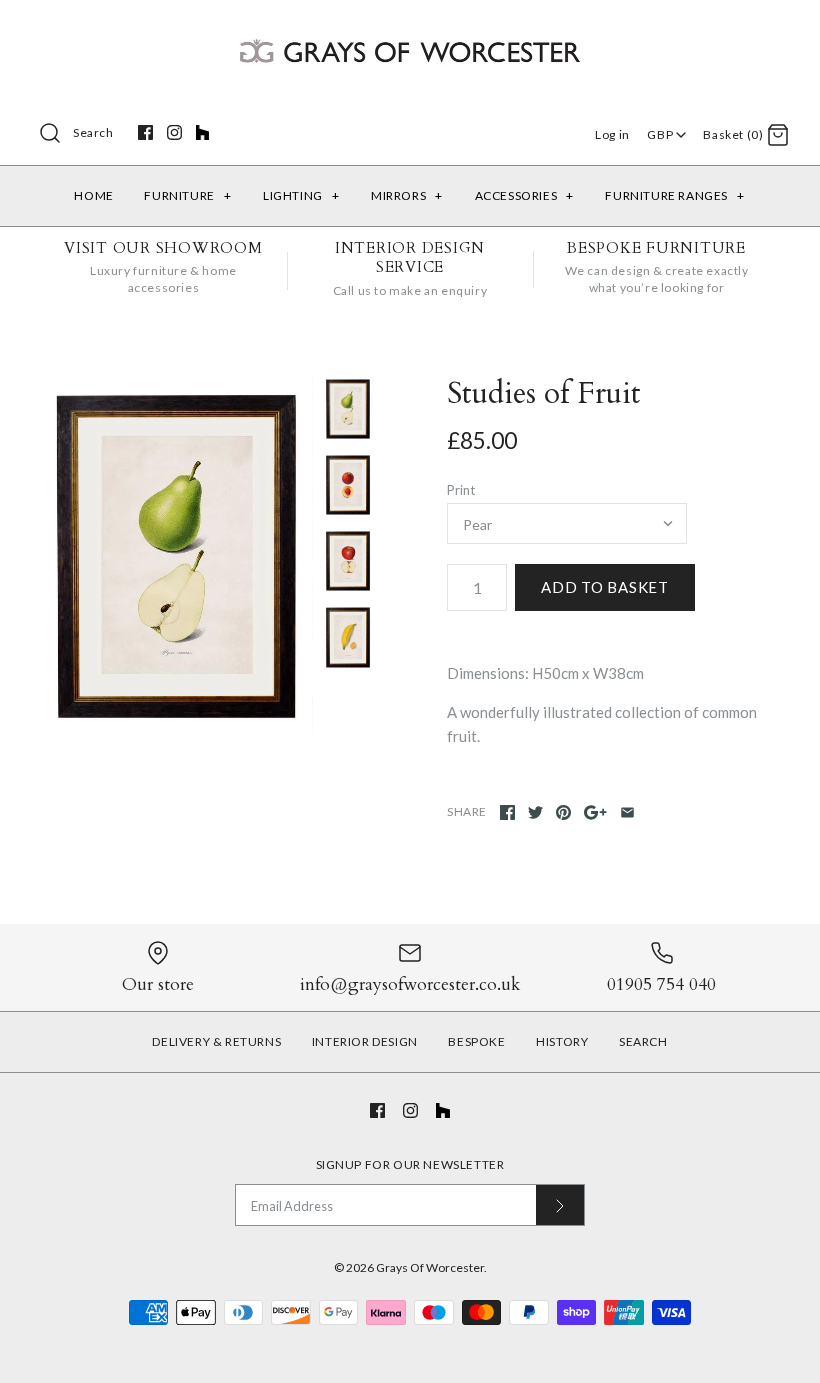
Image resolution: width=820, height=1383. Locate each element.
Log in (612, 134)
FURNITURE (187, 195)
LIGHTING (301, 195)
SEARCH (643, 1041)
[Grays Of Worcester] (410, 32)
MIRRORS (407, 195)
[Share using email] (627, 812)
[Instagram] (174, 132)
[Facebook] (145, 132)
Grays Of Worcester (430, 1267)
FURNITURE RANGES (674, 195)
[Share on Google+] (595, 812)
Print (461, 490)
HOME (93, 195)
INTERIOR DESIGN (365, 1041)
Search (93, 132)
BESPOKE (476, 1041)
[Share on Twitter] (535, 812)
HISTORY (562, 1041)
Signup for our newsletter (410, 1164)
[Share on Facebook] (507, 812)
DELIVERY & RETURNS (216, 1041)
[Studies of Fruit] (176, 556)
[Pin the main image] (563, 812)
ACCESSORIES (524, 195)
